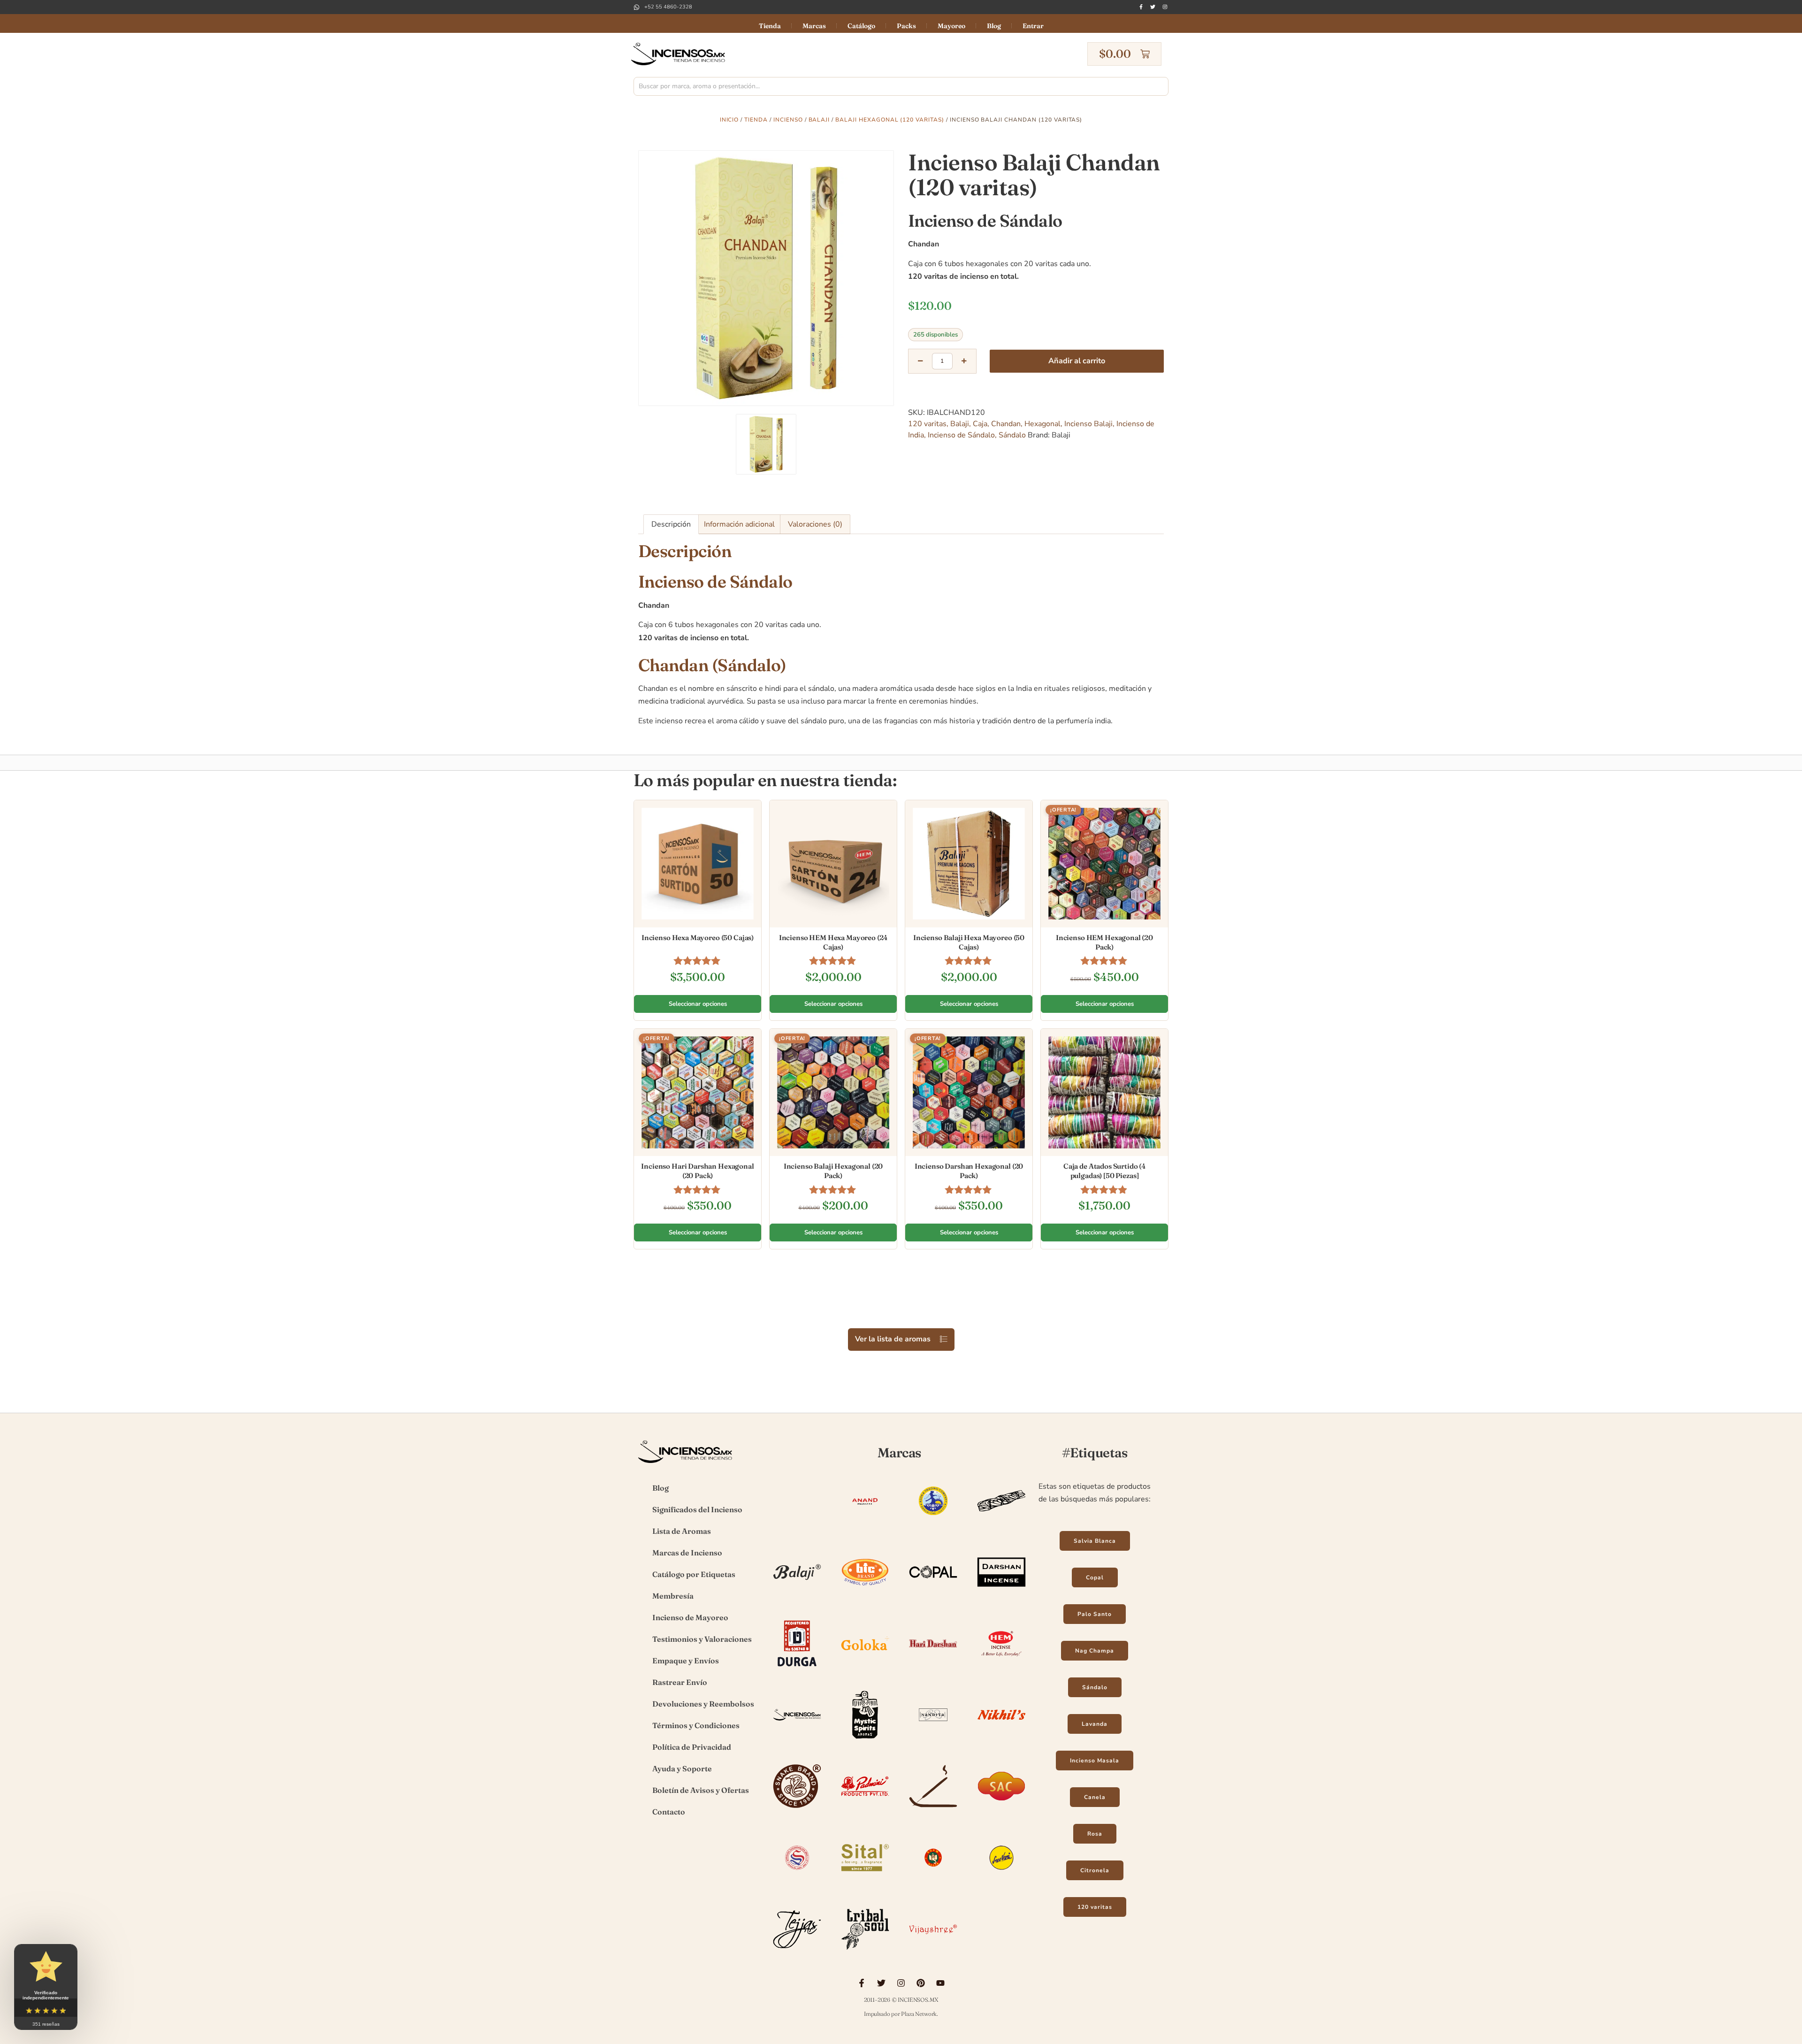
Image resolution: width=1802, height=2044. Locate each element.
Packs (906, 26)
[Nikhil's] (1001, 1740)
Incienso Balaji (1088, 424)
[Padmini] (865, 1811)
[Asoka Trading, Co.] (933, 1526)
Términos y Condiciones (696, 1725)
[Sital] (865, 1883)
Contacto (669, 1812)
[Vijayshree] (933, 1954)
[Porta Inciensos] (933, 1811)
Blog (994, 26)
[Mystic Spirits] (865, 1740)
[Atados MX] (1001, 1526)
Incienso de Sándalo (961, 435)
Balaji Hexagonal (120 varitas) (890, 120)
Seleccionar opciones (698, 1004)
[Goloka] (865, 1669)
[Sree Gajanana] (933, 1883)
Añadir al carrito (1077, 361)
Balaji (819, 120)
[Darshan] (1001, 1597)
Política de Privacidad (692, 1747)
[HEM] (1001, 1669)
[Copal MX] (933, 1597)
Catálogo (861, 26)
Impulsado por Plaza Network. (901, 2014)
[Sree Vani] (1001, 1883)
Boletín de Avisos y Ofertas (701, 1790)
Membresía (673, 1596)
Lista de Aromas (682, 1531)
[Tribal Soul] (865, 1954)
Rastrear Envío (680, 1682)
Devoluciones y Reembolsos (703, 1704)
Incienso (788, 120)
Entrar (1033, 26)
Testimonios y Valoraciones (702, 1639)
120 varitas (927, 424)
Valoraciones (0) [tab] (815, 524)
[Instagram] (1165, 7)
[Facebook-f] (1141, 7)
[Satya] (797, 1883)
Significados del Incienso (697, 1509)
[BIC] (865, 1597)
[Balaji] (797, 1597)
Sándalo (1012, 435)
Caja (980, 424)
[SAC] (1001, 1811)
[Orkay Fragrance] (797, 1811)
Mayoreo (951, 26)
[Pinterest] (921, 1983)
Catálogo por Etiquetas (694, 1574)
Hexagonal (1042, 424)
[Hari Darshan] (933, 1669)
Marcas (814, 26)
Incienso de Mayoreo (690, 1617)
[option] (766, 278)
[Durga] (797, 1669)
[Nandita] (933, 1740)
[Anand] (865, 1526)
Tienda (770, 26)
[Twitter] (1153, 7)
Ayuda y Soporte (682, 1768)
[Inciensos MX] (797, 1740)
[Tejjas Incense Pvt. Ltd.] (797, 1954)
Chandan (1006, 424)
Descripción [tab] (671, 524)
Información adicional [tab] (739, 524)
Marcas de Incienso (687, 1553)
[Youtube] (940, 1983)
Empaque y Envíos (686, 1661)
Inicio (729, 120)
